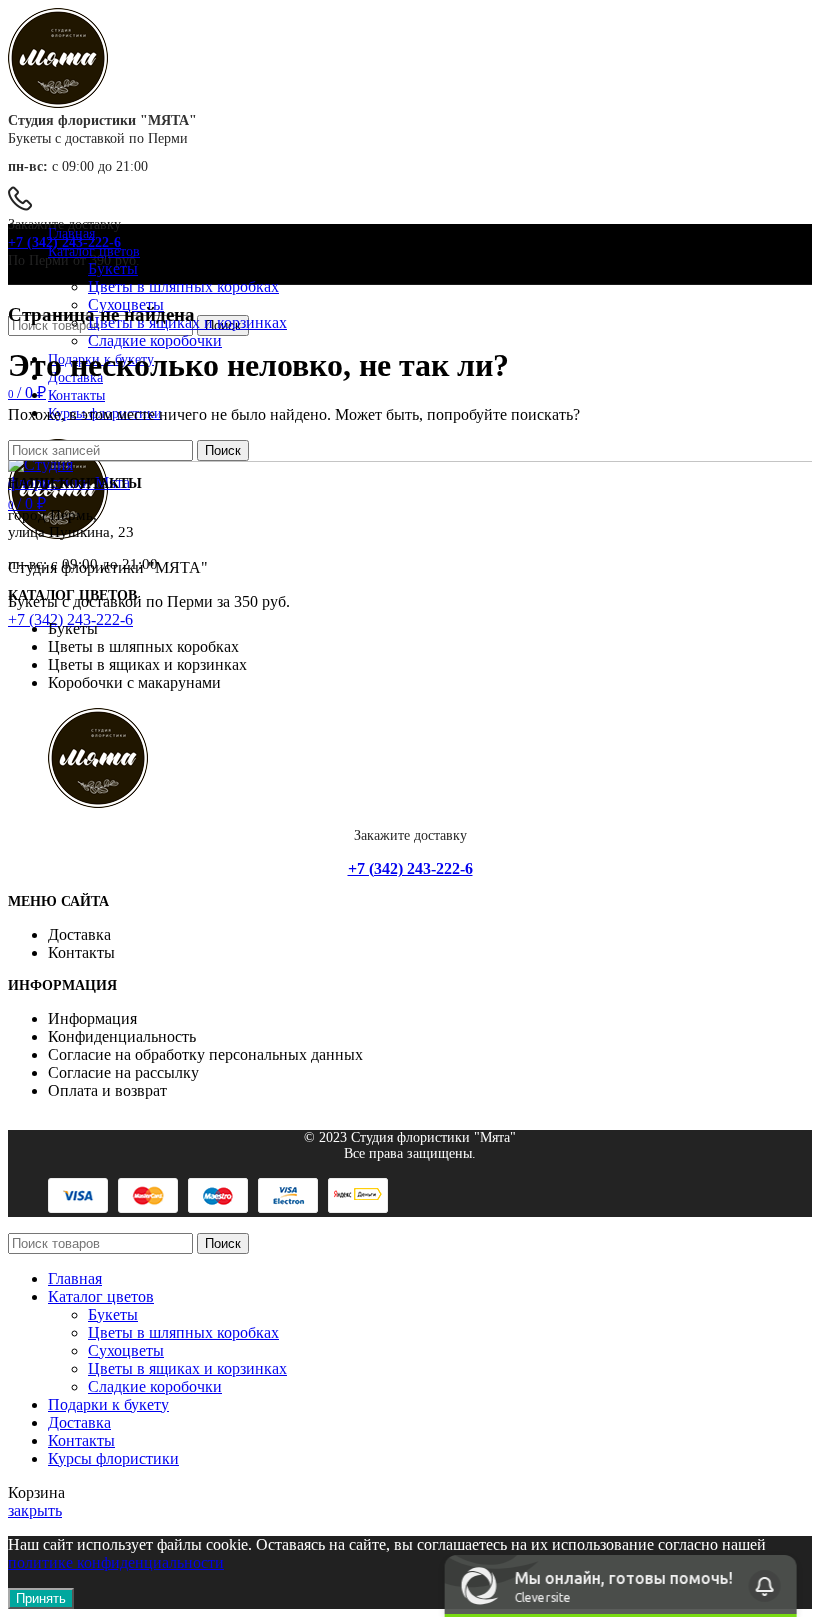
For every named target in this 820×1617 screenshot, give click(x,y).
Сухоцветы (126, 1350)
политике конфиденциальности (116, 1562)
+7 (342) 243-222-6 (64, 242)
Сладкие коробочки (155, 340)
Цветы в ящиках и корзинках (187, 1368)
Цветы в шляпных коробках (183, 286)
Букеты (113, 268)
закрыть (35, 1510)
